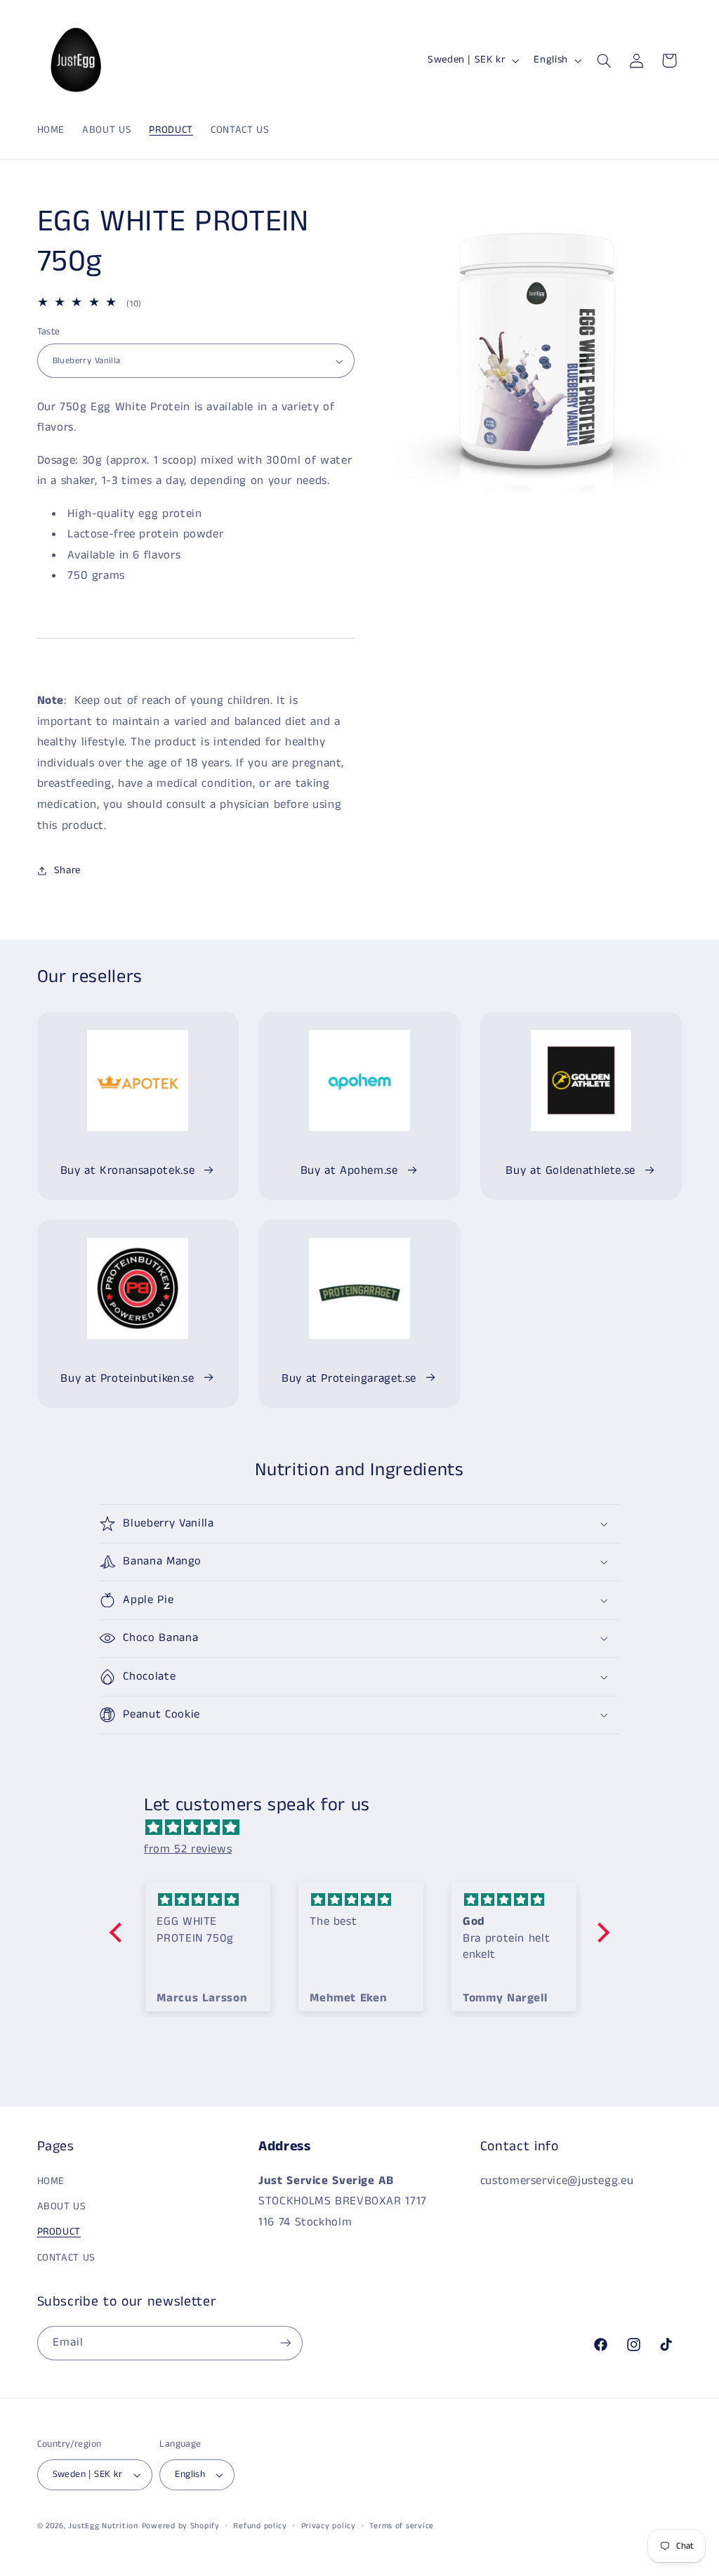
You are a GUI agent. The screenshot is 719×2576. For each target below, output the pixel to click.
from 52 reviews (188, 1849)
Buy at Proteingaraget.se (349, 1379)
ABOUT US (62, 2206)
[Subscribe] (285, 2343)
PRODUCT (59, 2232)
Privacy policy (329, 2526)
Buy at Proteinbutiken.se (127, 1379)
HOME (51, 2181)
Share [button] (67, 870)
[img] (367, 1828)
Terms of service (402, 2526)
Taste (49, 332)
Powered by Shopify (181, 2526)
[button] (604, 60)
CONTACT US (66, 2258)
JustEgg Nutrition (103, 2526)
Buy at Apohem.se (349, 1171)
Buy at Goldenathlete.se (570, 1171)
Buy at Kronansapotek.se (128, 1171)
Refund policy (260, 2526)
